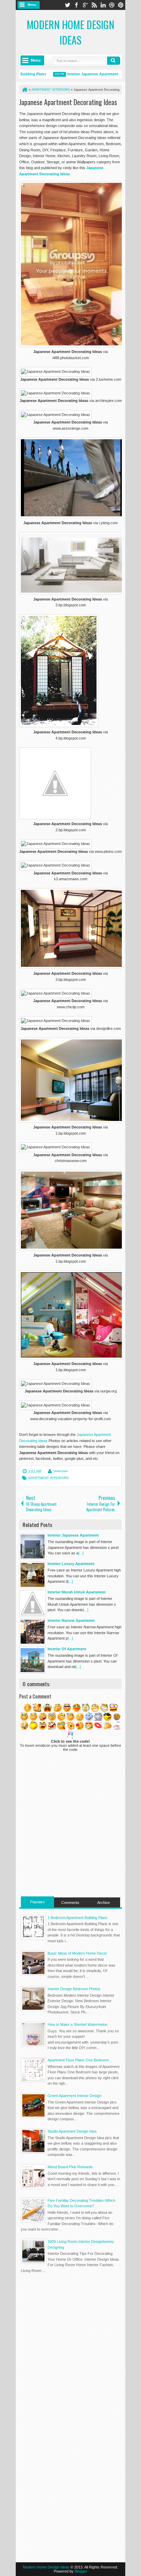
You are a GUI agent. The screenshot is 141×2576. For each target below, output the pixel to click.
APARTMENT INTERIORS (48, 1478)
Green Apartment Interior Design (74, 2096)
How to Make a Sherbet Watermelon (78, 2024)
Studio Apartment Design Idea (72, 2131)
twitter (67, 5)
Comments (70, 1903)
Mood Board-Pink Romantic (70, 2167)
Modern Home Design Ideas (70, 32)
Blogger (81, 2571)
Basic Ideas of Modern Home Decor (77, 1953)
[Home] (24, 90)
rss (94, 5)
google (85, 5)
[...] (81, 1553)
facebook (76, 5)
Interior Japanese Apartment (81, 74)
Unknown (61, 1471)
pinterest (121, 5)
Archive (104, 1903)
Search (114, 61)
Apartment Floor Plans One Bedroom (78, 2060)
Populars (37, 1902)
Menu (32, 5)
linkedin (103, 5)
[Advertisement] (70, 2325)
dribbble (112, 5)
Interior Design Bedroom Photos (74, 1989)
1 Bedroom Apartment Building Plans (78, 1918)
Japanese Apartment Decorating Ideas (68, 102)
